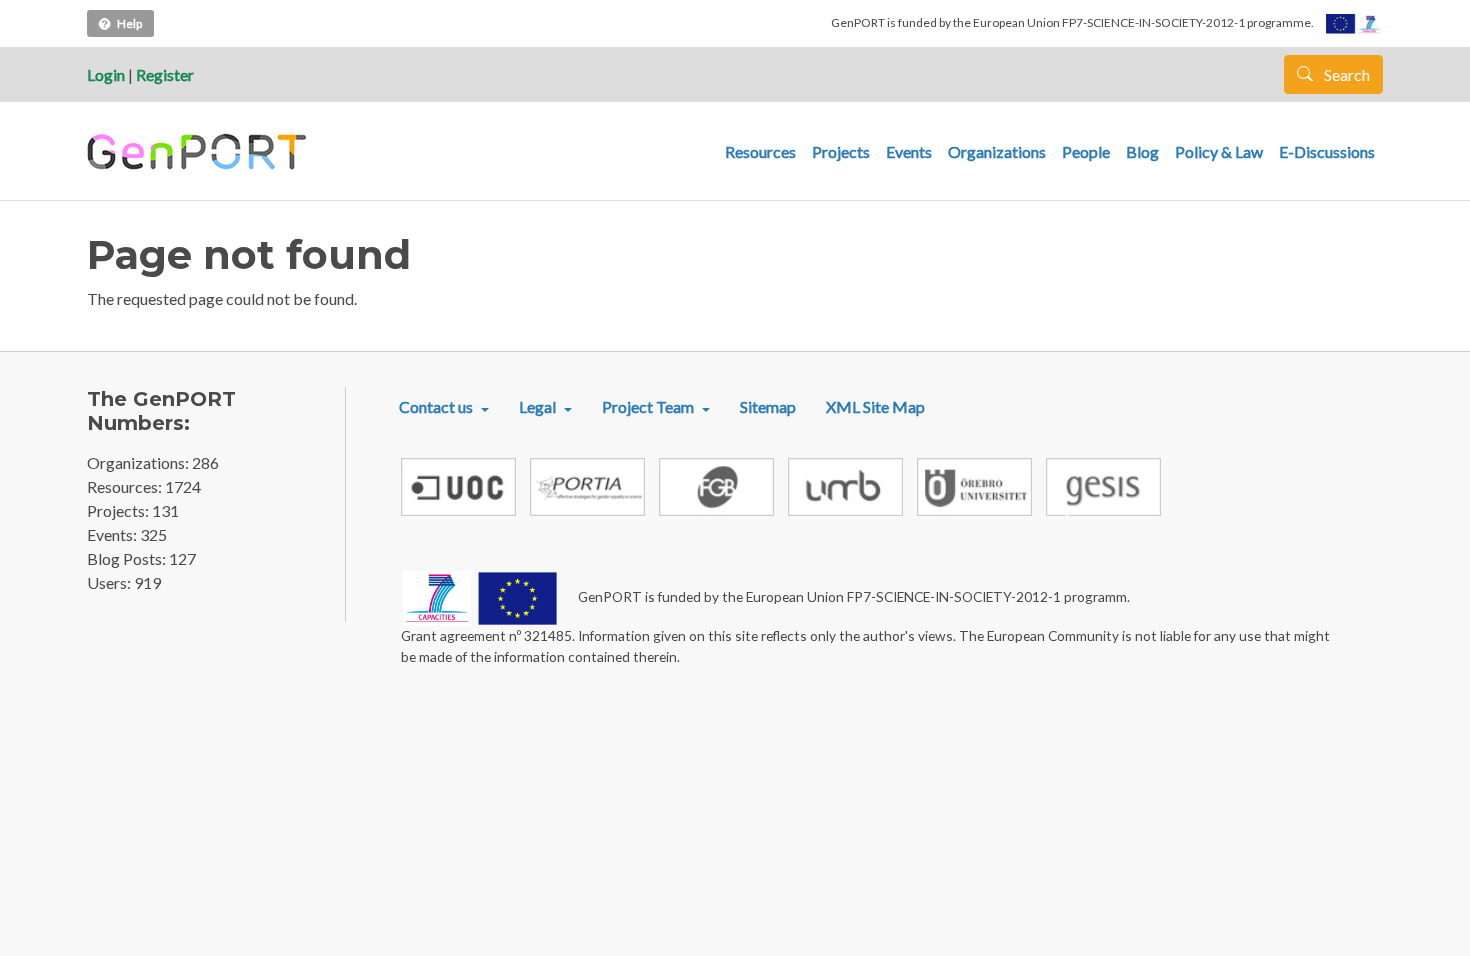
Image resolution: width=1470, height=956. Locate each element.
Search (1345, 74)
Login (106, 74)
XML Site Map (875, 406)
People (1086, 151)
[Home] (199, 152)
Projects (841, 151)
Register (165, 74)
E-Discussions (1327, 151)
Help (129, 23)
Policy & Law (1219, 151)
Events (909, 151)
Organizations (997, 151)
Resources (760, 151)
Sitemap (768, 406)
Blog (1142, 151)
